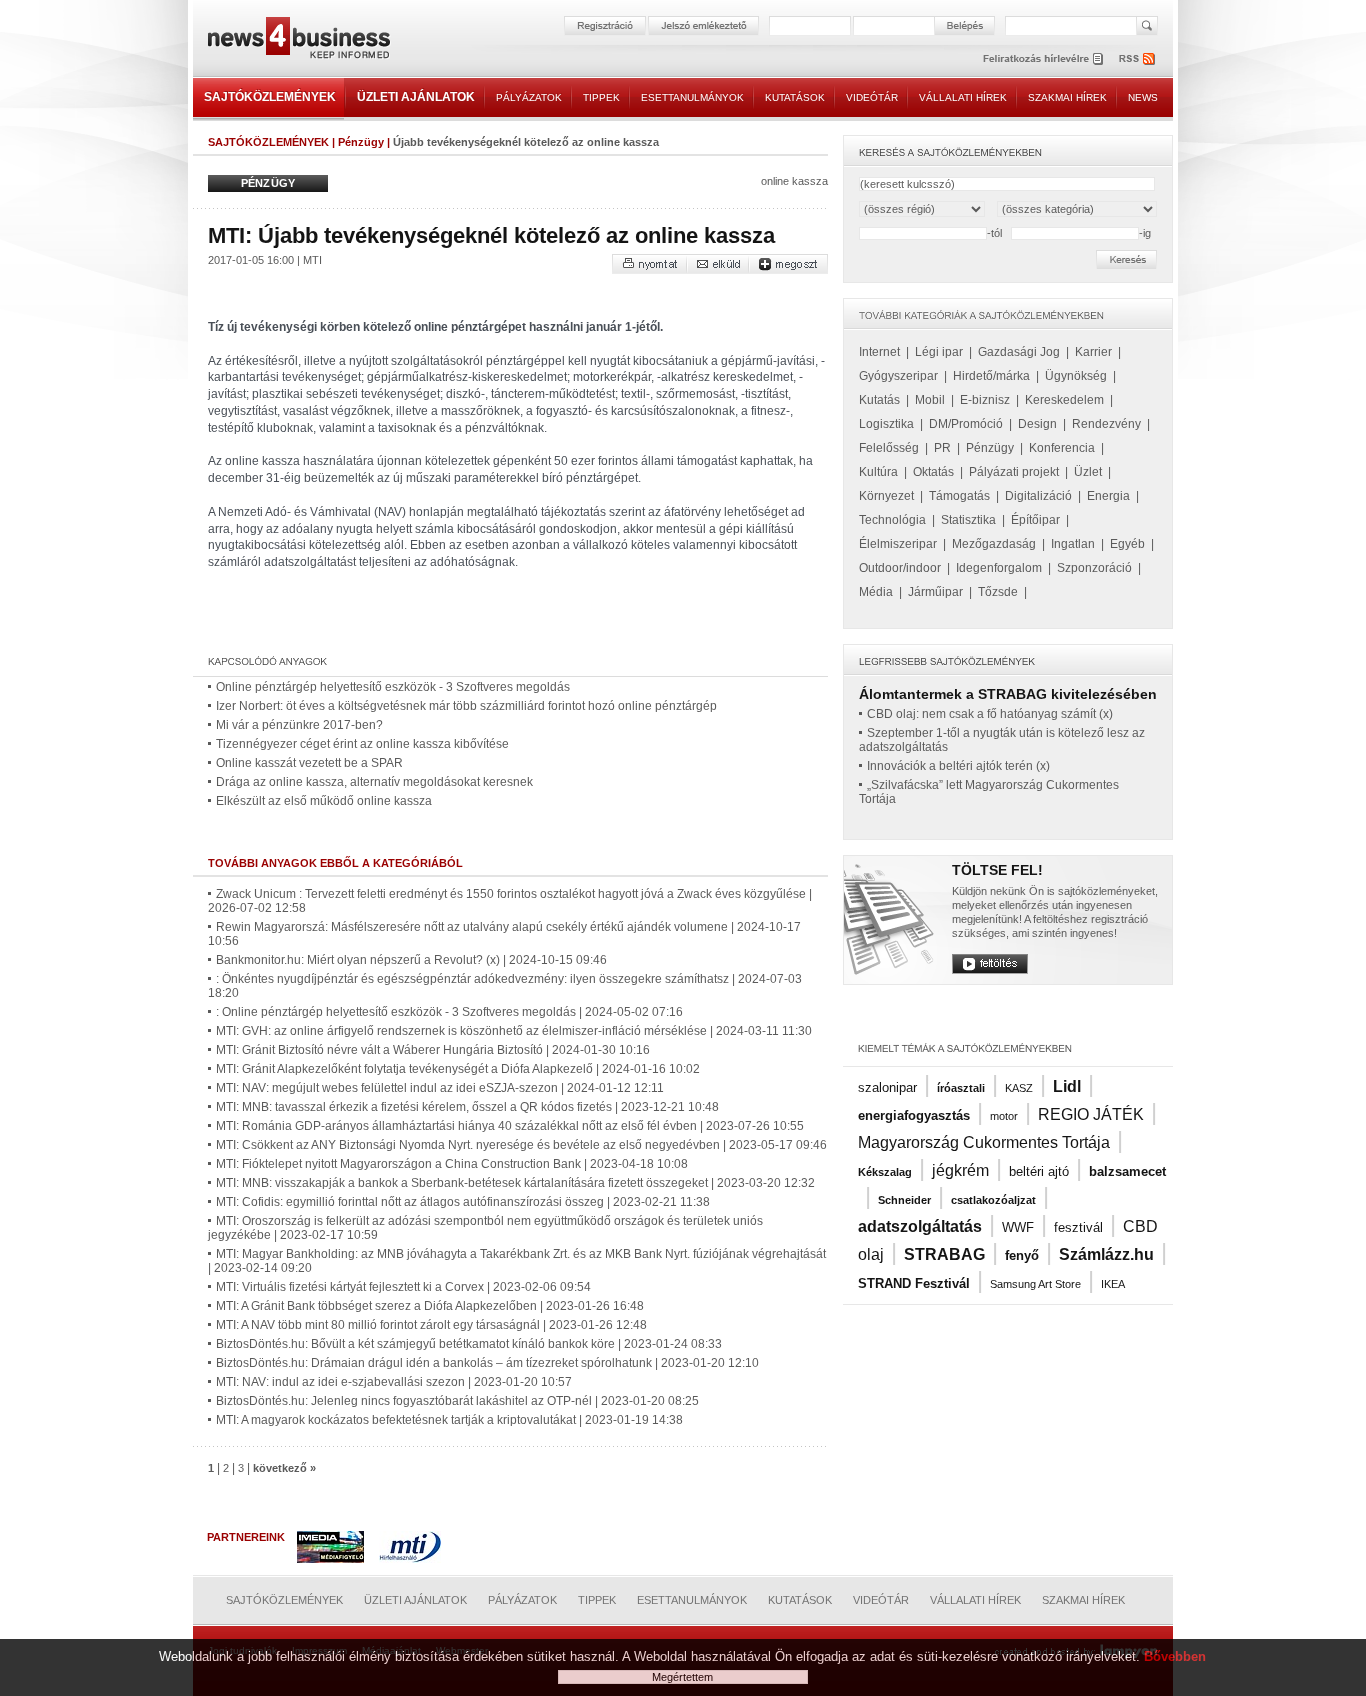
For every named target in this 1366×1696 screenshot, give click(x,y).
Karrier (1093, 352)
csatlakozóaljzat (993, 1200)
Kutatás (879, 400)
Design (1037, 424)
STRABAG (944, 1254)
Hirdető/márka (991, 376)
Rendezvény (1106, 424)
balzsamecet (1127, 1171)
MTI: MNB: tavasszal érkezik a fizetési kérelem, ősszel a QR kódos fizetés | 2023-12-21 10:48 (467, 1107)
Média (876, 592)
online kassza (794, 181)
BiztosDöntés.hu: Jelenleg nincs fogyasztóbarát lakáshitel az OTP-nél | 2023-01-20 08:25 (457, 1401)
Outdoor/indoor (900, 568)
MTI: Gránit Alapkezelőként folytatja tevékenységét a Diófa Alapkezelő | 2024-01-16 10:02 (458, 1069)
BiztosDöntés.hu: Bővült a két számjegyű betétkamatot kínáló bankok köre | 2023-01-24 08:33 (469, 1344)
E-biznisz (985, 400)
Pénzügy (361, 142)
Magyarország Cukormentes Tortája (984, 1142)
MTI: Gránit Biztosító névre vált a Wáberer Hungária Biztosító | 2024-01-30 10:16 (433, 1050)
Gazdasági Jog (1019, 352)
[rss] (1138, 58)
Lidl (1067, 1086)
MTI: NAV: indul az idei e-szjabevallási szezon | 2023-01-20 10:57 (394, 1382)
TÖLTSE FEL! (997, 870)
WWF (1018, 1227)
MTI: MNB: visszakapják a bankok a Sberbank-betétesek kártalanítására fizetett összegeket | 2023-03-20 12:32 (515, 1183)
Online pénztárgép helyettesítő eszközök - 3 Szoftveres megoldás (393, 687)
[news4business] (298, 40)
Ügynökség (1076, 376)
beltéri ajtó (1039, 1171)
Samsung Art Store (1035, 1284)
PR (942, 448)
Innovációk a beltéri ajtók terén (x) (958, 766)
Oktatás (933, 472)
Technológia (892, 520)
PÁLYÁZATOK (529, 97)
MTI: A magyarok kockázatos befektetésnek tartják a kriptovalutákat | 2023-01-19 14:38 (449, 1420)
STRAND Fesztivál (914, 1283)
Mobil (930, 400)
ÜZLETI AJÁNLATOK (416, 97)
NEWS (1143, 97)
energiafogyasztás (914, 1115)
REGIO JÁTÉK (1091, 1114)
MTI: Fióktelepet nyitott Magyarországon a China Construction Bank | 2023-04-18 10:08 (452, 1164)
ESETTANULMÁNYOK (692, 97)
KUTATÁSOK (795, 97)
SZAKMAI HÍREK (1067, 97)
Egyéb (1127, 544)
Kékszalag (885, 1172)
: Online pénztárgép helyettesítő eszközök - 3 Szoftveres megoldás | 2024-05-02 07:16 (449, 1012)
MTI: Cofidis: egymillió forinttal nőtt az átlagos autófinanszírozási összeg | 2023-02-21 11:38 (463, 1202)
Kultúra (878, 472)
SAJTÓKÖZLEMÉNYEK (270, 97)
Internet (879, 352)
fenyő (1022, 1255)
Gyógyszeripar (898, 376)
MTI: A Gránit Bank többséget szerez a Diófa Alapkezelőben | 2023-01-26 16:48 (430, 1306)
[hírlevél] (1043, 58)
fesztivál (1078, 1227)
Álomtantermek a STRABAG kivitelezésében (1008, 694)
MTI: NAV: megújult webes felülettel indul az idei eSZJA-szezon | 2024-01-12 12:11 (440, 1088)
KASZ (1019, 1088)
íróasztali (961, 1088)
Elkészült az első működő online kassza (324, 801)
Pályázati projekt (1014, 472)
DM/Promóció (966, 424)
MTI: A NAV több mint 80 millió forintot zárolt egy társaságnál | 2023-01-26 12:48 (431, 1325)
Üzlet (1088, 472)
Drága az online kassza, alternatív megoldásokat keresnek (374, 782)
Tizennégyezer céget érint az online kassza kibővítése (362, 744)
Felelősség (889, 448)
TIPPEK (601, 97)
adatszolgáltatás (920, 1226)
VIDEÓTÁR (872, 97)
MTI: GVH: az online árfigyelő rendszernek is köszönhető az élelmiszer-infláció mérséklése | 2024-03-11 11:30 (514, 1031)
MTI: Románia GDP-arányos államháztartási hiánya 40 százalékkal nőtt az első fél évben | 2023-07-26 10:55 (510, 1126)
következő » (284, 1468)
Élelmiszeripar (898, 544)
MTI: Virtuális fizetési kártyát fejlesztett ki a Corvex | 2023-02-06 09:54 (403, 1287)
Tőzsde (998, 592)
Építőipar (1035, 520)
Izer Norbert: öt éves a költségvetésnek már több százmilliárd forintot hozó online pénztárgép (466, 706)
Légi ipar (939, 352)
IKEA (1113, 1284)
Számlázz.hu (1106, 1254)
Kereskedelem (1064, 400)
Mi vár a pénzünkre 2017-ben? (299, 725)
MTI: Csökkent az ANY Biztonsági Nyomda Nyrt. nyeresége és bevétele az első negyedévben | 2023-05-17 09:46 (521, 1145)
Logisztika (886, 424)
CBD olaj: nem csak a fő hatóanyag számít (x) (990, 714)
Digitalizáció (1038, 496)
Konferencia (1062, 448)
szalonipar (887, 1087)
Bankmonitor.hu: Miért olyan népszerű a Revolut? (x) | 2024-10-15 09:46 (411, 960)
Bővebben (1175, 1656)
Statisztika (968, 520)
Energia (1108, 496)
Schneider (904, 1200)
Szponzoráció (1094, 568)
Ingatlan (1073, 544)
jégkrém (960, 1170)
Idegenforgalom (999, 568)
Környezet (886, 496)
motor (1004, 1116)
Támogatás (959, 496)
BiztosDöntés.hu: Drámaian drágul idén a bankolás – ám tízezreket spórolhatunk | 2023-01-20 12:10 (487, 1363)
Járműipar (935, 592)
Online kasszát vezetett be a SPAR (309, 763)
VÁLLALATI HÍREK (963, 97)
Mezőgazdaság (994, 544)
